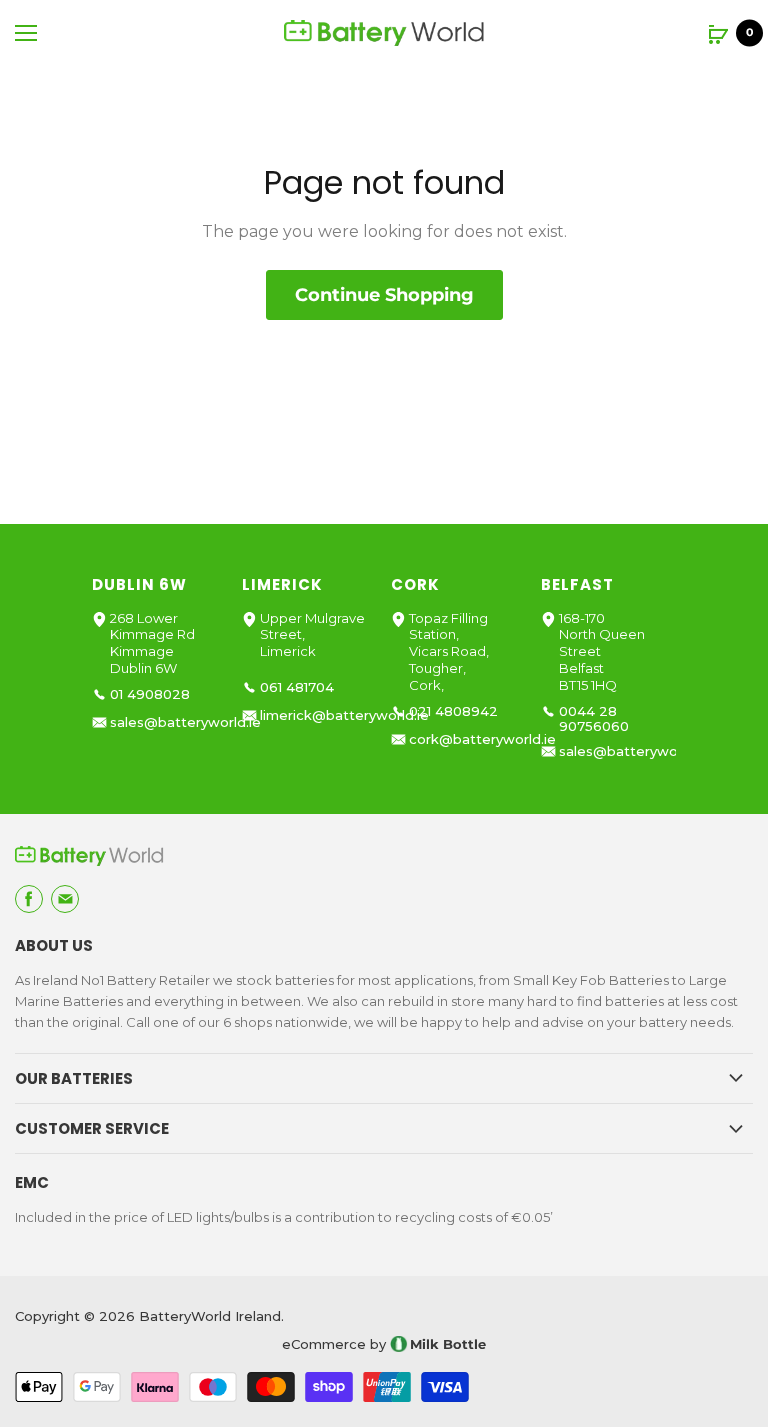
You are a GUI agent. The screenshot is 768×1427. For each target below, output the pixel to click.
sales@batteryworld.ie (185, 722)
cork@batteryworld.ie (482, 739)
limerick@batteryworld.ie (344, 715)
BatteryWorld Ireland (210, 1316)
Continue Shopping (384, 295)
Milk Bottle (448, 1344)
